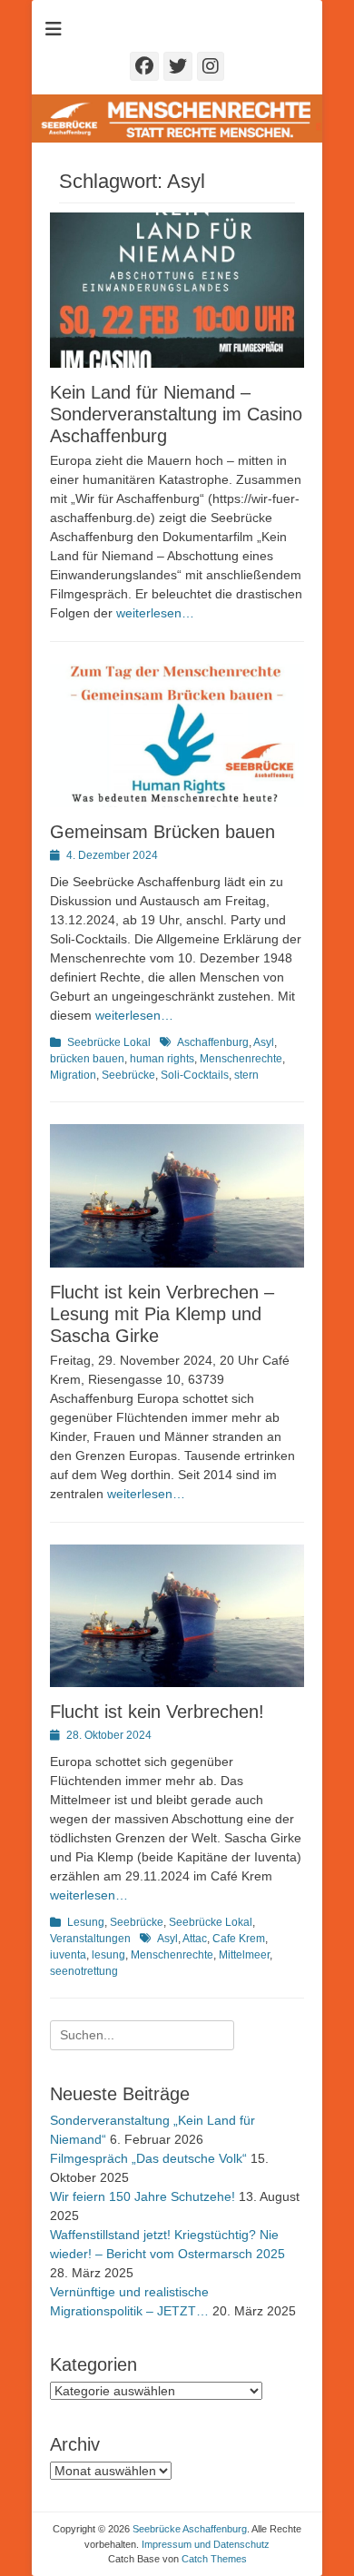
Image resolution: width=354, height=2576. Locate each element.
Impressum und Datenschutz (206, 2544)
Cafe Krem (239, 1939)
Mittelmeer (244, 1955)
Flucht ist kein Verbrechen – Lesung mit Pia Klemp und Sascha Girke (162, 1314)
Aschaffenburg (213, 1042)
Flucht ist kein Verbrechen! (157, 1712)
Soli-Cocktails (195, 1075)
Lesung (86, 1922)
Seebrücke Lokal (109, 1042)
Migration (73, 1075)
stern (246, 1075)
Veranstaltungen (90, 1939)
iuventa (68, 1955)
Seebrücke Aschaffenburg (190, 2529)
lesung (108, 1955)
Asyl (264, 1042)
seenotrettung (84, 1971)
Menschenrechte (241, 1059)
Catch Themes (214, 2559)
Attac (195, 1939)
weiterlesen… (155, 613)
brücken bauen (87, 1059)
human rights (162, 1059)
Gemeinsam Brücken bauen (162, 832)
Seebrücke (128, 1075)
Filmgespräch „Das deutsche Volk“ (148, 2158)
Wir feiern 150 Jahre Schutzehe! (143, 2196)
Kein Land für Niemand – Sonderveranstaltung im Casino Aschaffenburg (176, 414)
